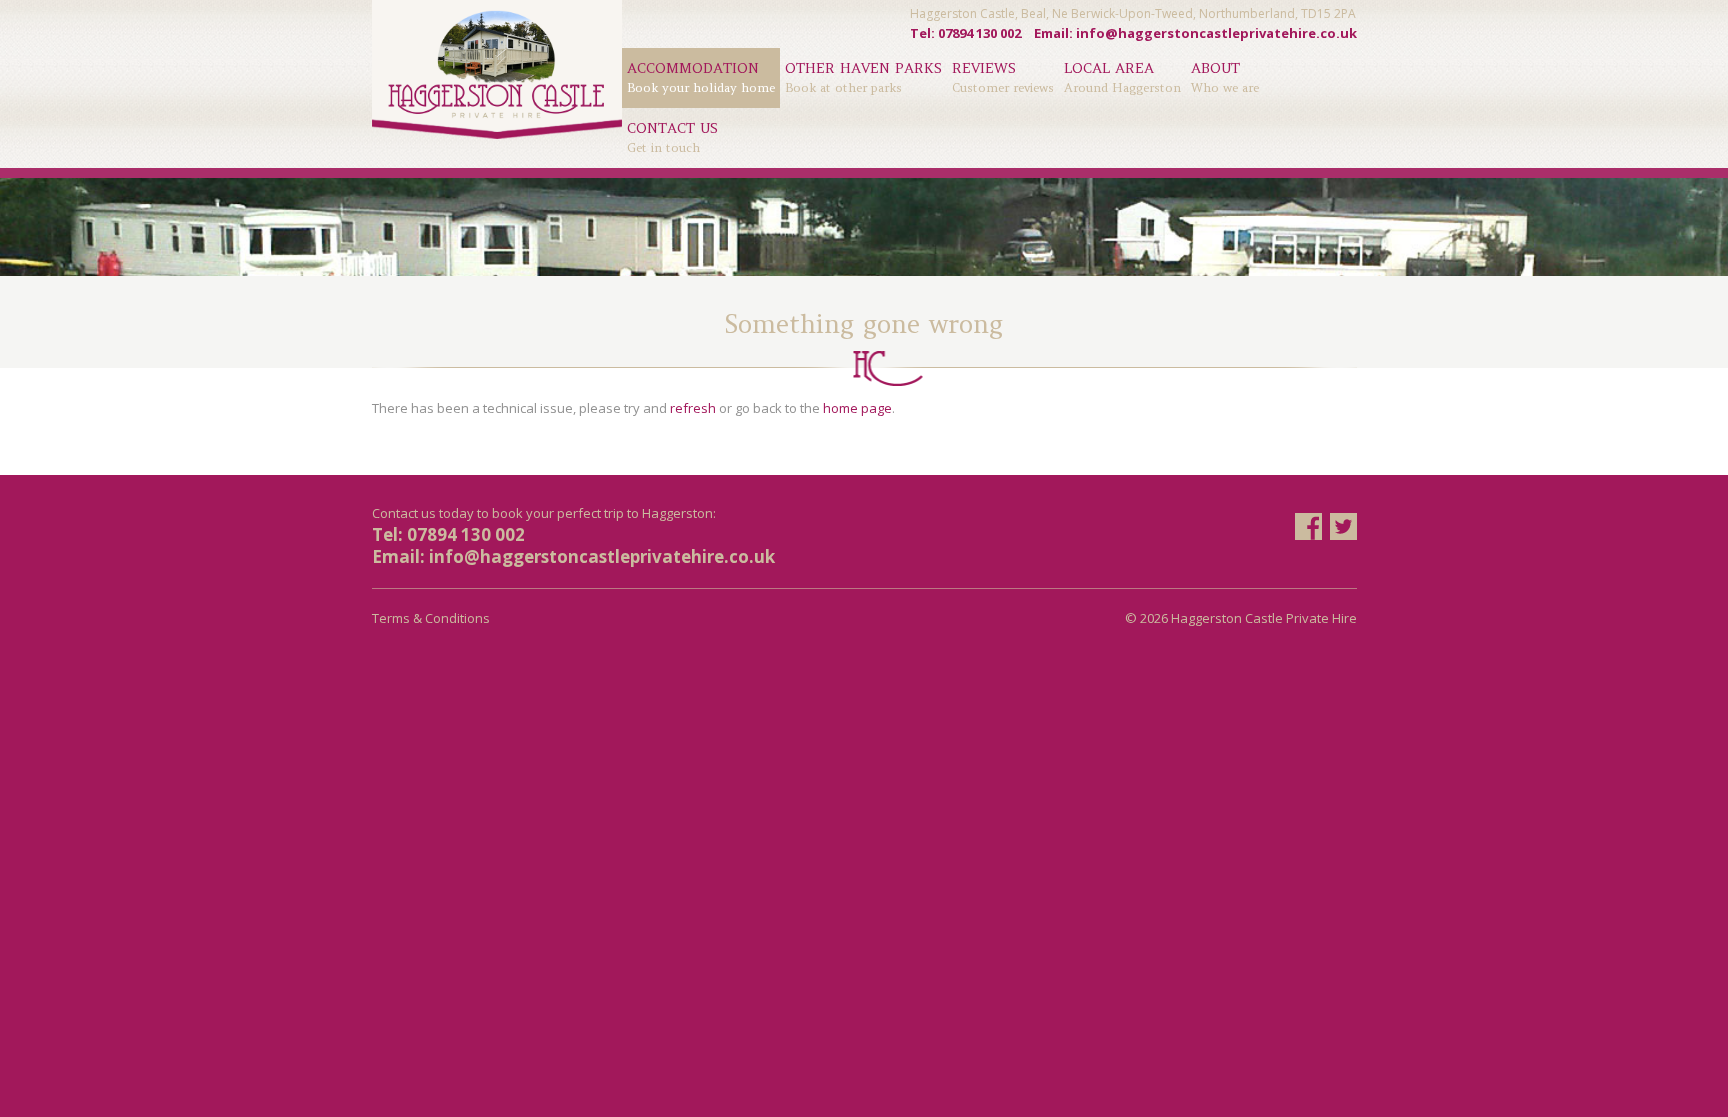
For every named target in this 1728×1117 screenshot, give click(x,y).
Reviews (1003, 77)
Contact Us (672, 137)
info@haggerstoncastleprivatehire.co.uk (1216, 33)
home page (857, 408)
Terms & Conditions (431, 618)
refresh (693, 408)
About (1225, 77)
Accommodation (701, 77)
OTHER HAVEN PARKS (863, 77)
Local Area (1122, 77)
